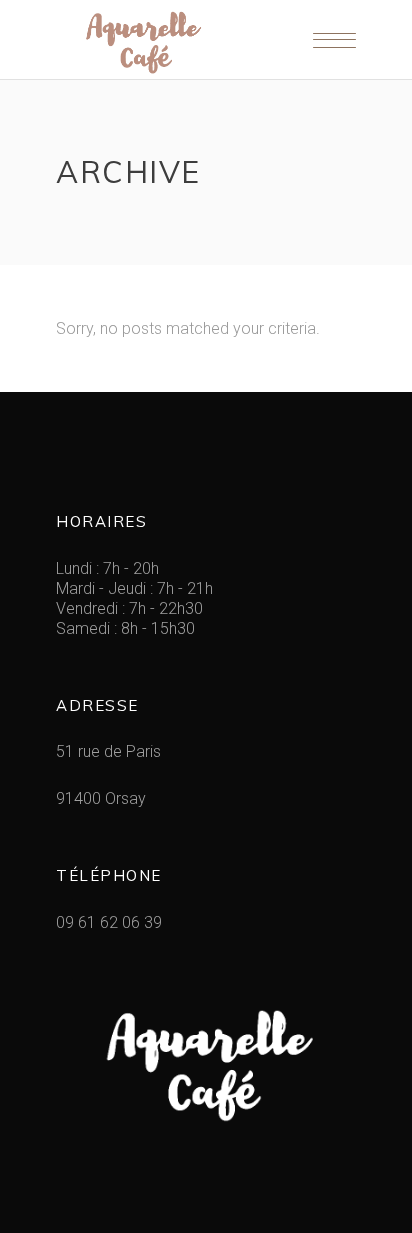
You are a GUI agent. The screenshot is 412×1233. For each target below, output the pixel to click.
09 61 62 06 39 (109, 922)
